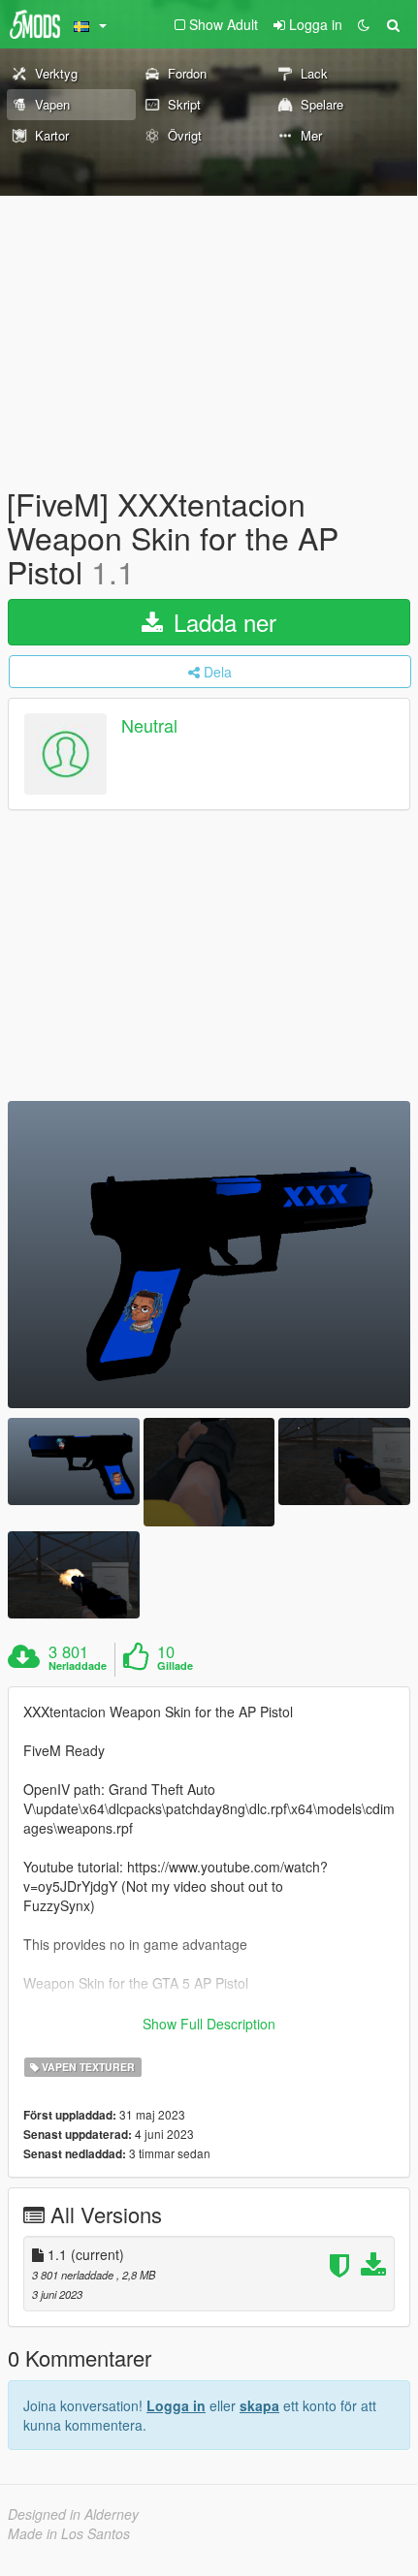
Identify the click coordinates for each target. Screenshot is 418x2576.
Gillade (175, 1666)
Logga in (176, 2405)
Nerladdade (78, 1666)
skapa (259, 2405)
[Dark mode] (364, 24)
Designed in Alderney (73, 2514)
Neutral (149, 725)
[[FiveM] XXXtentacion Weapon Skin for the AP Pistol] (209, 1255)
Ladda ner (222, 622)
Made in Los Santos (69, 2533)
